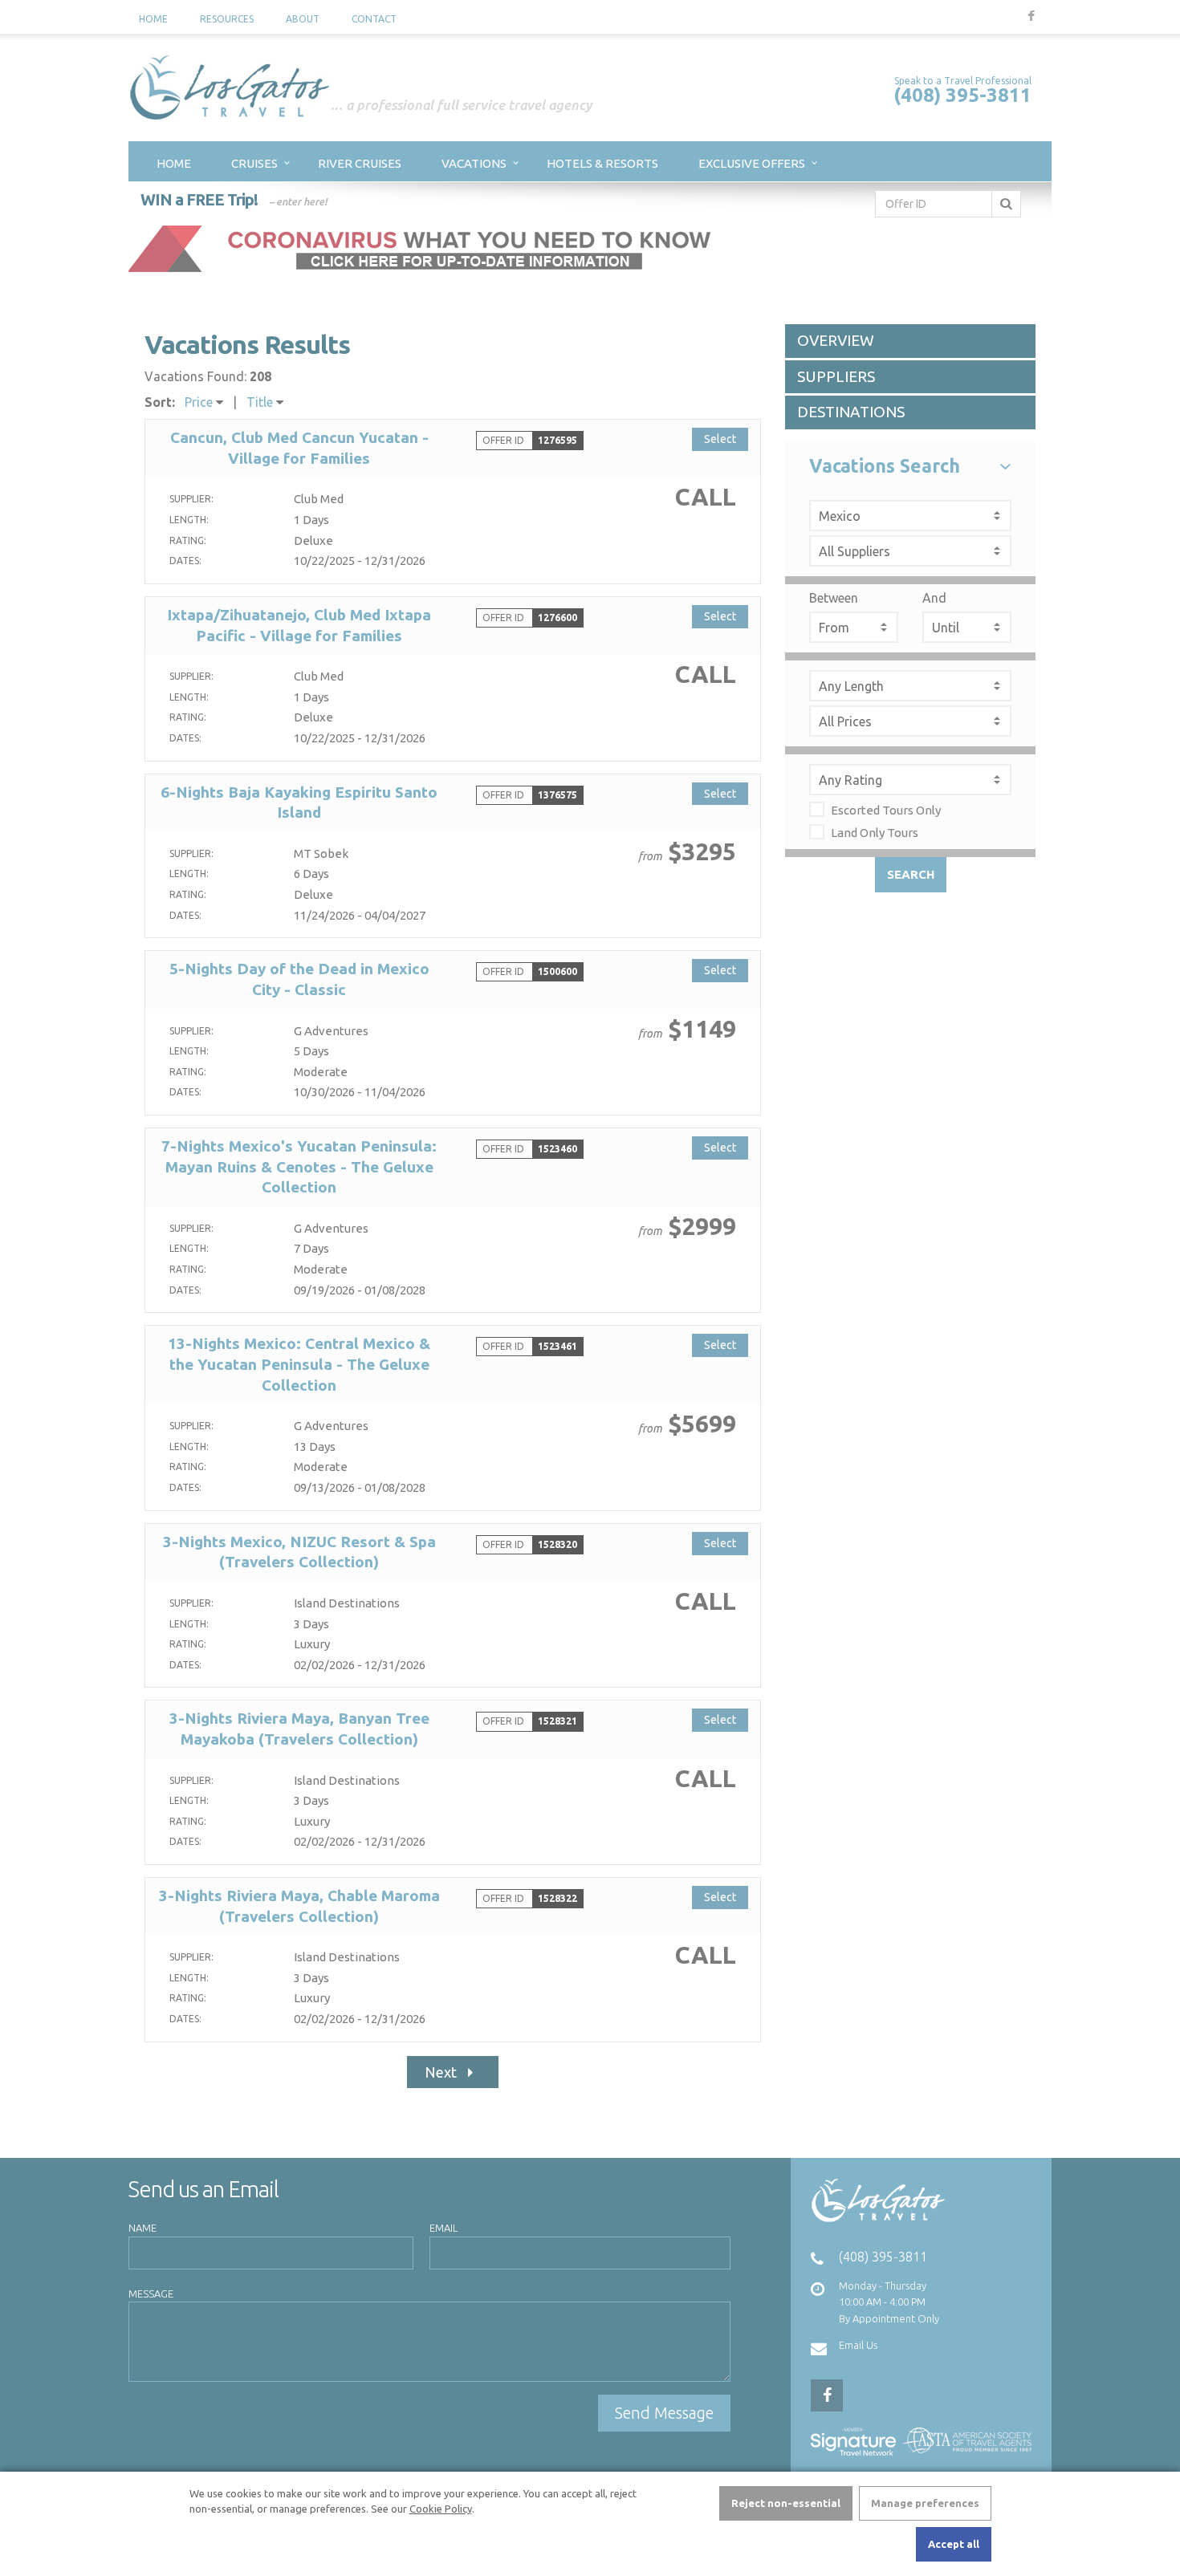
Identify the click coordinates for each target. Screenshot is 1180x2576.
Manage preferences (925, 2503)
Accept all (954, 2544)
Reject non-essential (786, 2503)
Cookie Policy (441, 2509)
